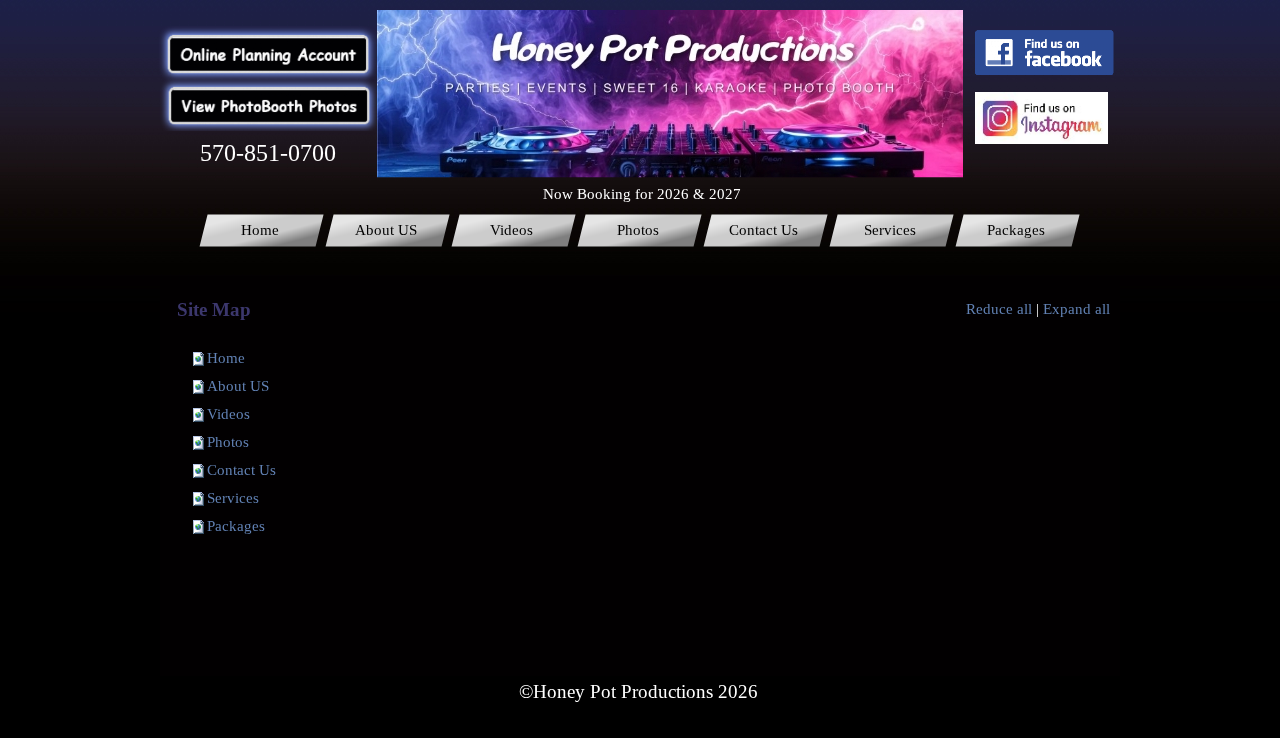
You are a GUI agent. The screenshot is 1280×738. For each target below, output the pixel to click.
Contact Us (241, 470)
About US (238, 386)
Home (226, 358)
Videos (228, 414)
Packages (236, 526)
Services (233, 498)
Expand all (1076, 309)
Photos (228, 442)
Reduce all (999, 309)
